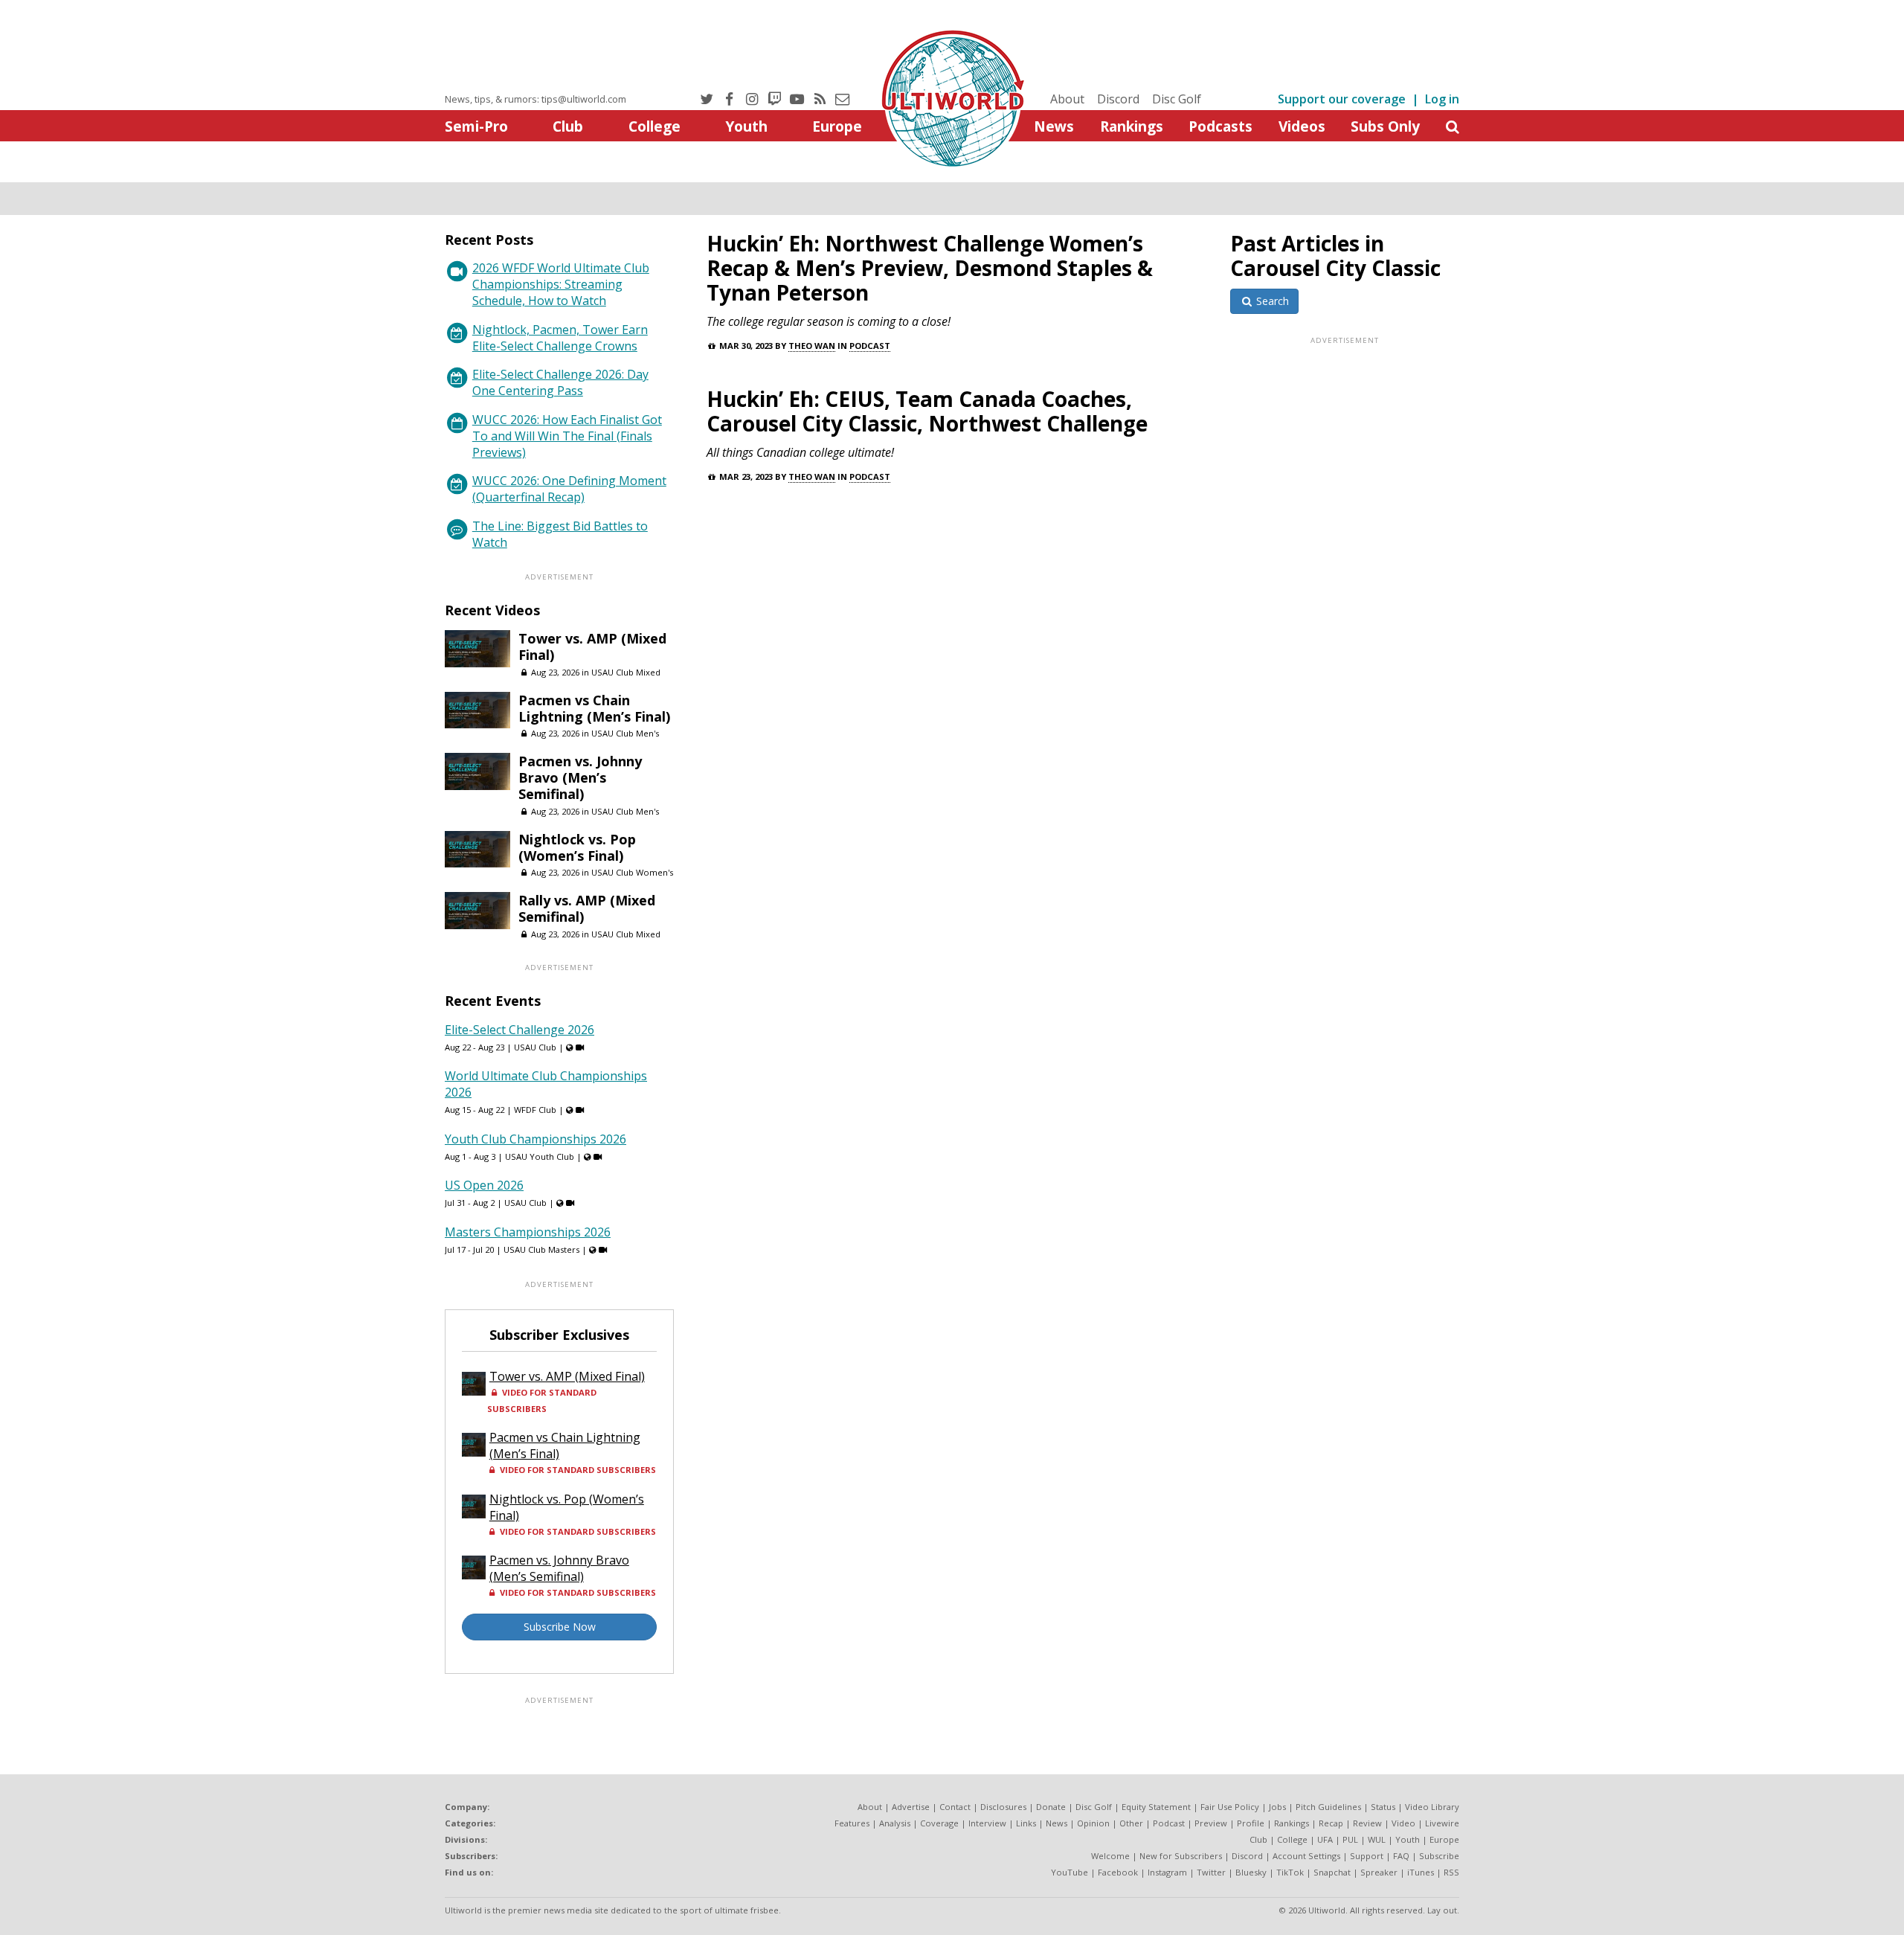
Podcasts (1220, 126)
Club (568, 126)
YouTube (1070, 1872)
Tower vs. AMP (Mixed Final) (592, 646)
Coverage (939, 1823)
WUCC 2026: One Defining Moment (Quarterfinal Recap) (569, 489)
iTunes (1421, 1872)
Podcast (870, 346)
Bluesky (1251, 1872)
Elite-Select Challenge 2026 (520, 1030)
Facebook (1118, 1872)
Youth (746, 126)
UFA (1325, 1839)
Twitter (1211, 1872)
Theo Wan (812, 346)
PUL (1350, 1839)
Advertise (911, 1807)
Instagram (1167, 1872)
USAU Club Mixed (626, 672)
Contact (955, 1807)
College (654, 126)
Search (1271, 301)
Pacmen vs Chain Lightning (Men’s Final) (594, 708)
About (1067, 99)
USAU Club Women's (632, 872)
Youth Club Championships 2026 (535, 1139)
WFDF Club (535, 1110)
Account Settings (1306, 1856)
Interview (987, 1823)
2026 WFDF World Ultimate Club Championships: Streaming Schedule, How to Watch (561, 284)
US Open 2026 (484, 1185)
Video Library (1432, 1807)
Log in (1442, 99)
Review (1367, 1823)
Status (1383, 1807)
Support (1367, 1856)
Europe (837, 126)
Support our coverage (1342, 99)
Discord (1118, 99)
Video (1403, 1823)
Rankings (1132, 126)
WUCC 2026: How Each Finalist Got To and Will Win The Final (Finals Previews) (567, 436)
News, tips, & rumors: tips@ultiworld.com (535, 99)
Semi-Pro (476, 126)
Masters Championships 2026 (528, 1232)
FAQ (1401, 1856)
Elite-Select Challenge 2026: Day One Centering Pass (560, 382)
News (1054, 126)
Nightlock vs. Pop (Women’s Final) (577, 847)
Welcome (1110, 1856)
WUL (1377, 1839)
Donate (1051, 1807)
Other (1131, 1823)
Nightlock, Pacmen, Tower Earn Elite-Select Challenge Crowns (560, 338)
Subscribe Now (560, 1627)
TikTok (1290, 1872)
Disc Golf (1177, 99)
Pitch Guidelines (1328, 1807)
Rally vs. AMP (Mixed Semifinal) (587, 908)
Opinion (1093, 1823)
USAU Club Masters (541, 1249)
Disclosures (1003, 1807)
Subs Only (1385, 126)
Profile (1251, 1823)
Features (852, 1823)
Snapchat (1332, 1872)
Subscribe (1439, 1856)
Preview (1211, 1823)
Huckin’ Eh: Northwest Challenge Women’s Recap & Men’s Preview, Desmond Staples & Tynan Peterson (930, 268)
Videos (1302, 126)
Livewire (1442, 1823)
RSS (1451, 1872)
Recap (1331, 1823)
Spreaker (1379, 1872)
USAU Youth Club (540, 1156)
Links (1026, 1823)
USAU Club (535, 1047)
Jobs (1277, 1807)
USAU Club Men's (625, 733)
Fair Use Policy (1230, 1807)
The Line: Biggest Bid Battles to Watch (560, 534)
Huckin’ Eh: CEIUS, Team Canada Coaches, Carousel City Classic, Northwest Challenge (927, 411)
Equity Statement (1156, 1807)
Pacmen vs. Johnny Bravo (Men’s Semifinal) (580, 777)
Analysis (895, 1823)
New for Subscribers (1181, 1856)
